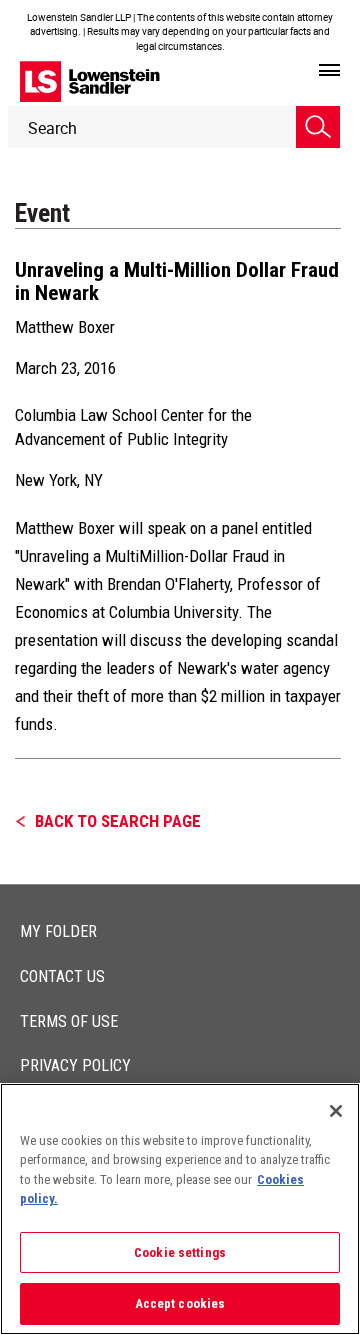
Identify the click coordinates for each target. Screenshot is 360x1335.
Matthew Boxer (65, 327)
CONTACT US (62, 976)
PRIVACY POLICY (75, 1065)
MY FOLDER (58, 931)
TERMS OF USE (69, 1021)
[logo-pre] (90, 81)
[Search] (318, 127)
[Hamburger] (329, 71)
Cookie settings (180, 1252)
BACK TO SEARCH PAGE (118, 821)
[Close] (336, 1111)
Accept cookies (180, 1303)
